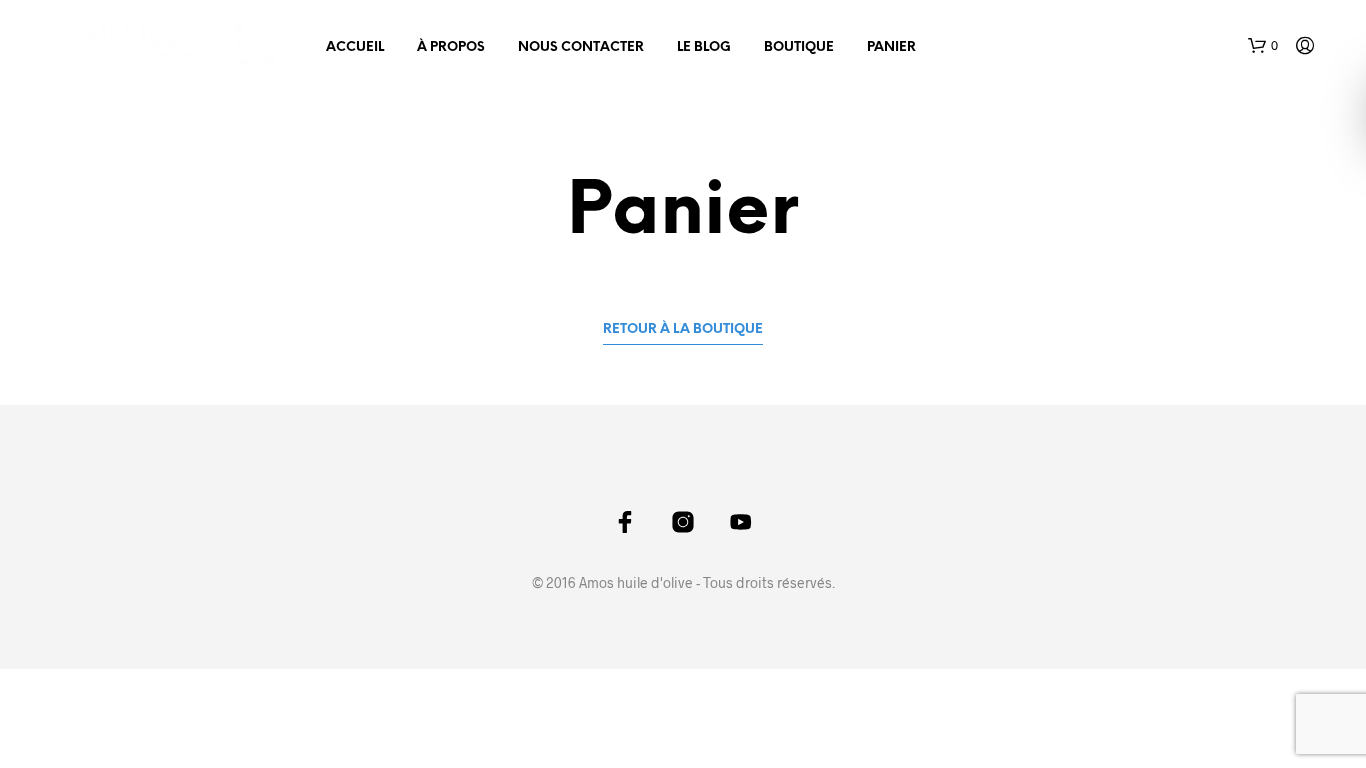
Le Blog (704, 47)
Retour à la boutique (683, 329)
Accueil (355, 47)
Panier (891, 47)
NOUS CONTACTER (581, 47)
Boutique (799, 47)
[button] (1263, 46)
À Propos (451, 47)
